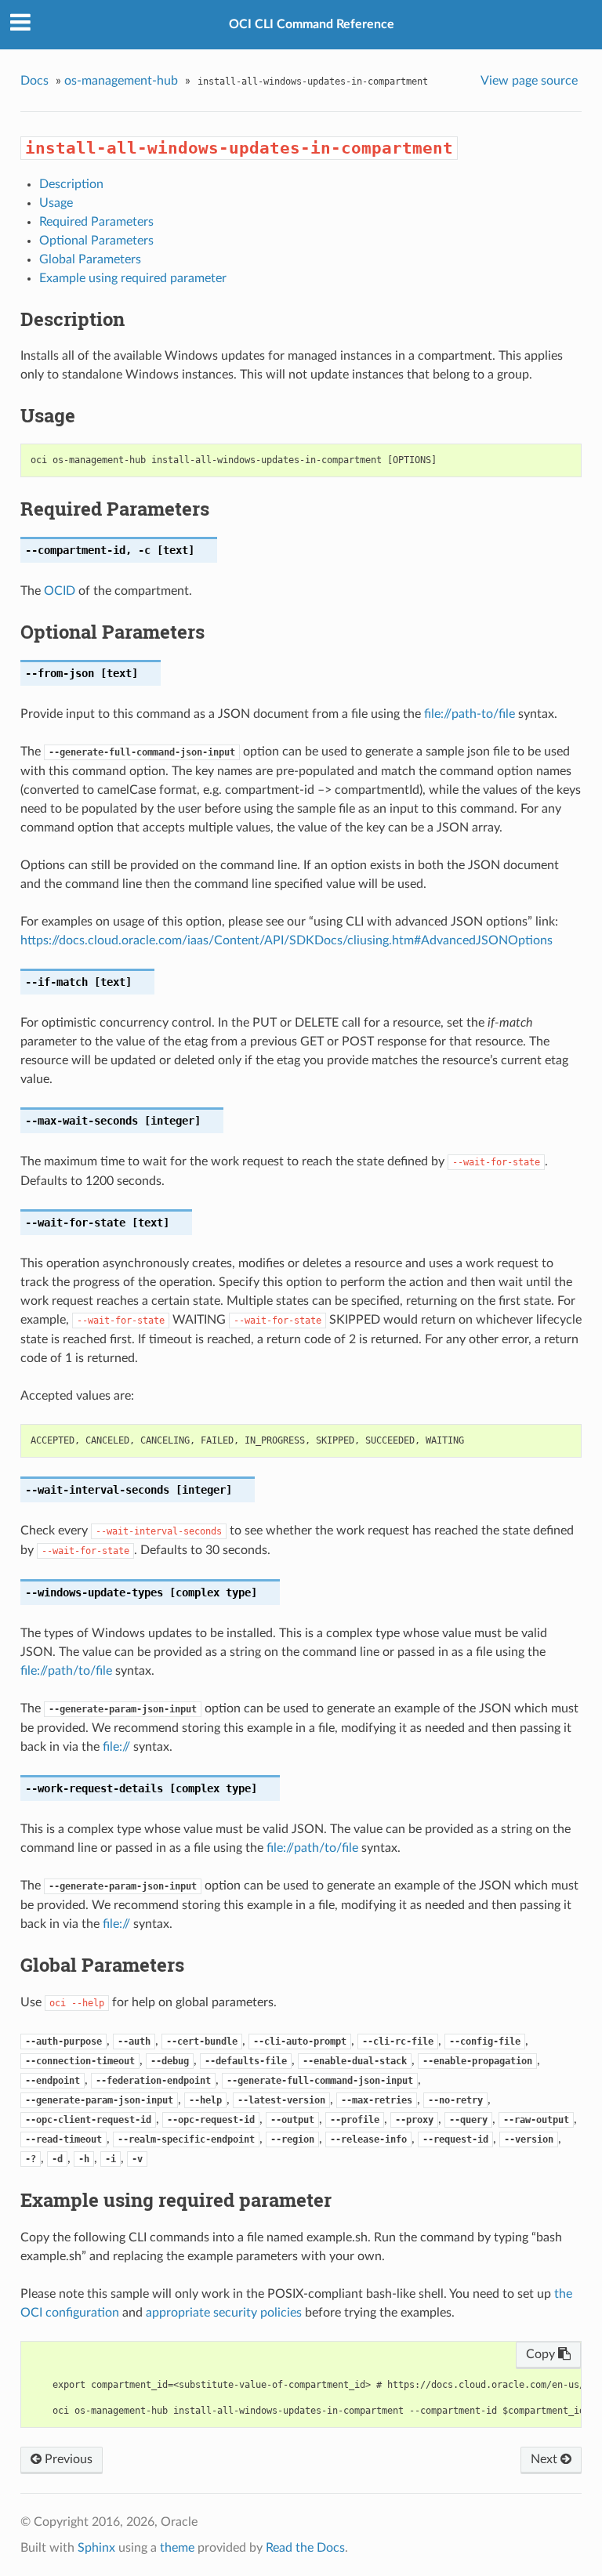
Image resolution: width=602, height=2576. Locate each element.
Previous (67, 2459)
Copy (542, 2354)
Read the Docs (305, 2548)
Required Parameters (96, 222)
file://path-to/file (470, 714)
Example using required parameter (133, 278)
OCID (60, 591)
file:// (116, 1747)
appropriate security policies (224, 2313)
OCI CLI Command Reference (312, 24)
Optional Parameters (96, 241)
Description (71, 184)
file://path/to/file (66, 1671)
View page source (529, 81)
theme (177, 2548)
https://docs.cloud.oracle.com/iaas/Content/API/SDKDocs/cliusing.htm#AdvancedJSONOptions (286, 940)
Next (546, 2459)
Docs (34, 81)
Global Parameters (90, 259)
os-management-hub (121, 81)
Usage (56, 203)
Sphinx (96, 2548)
